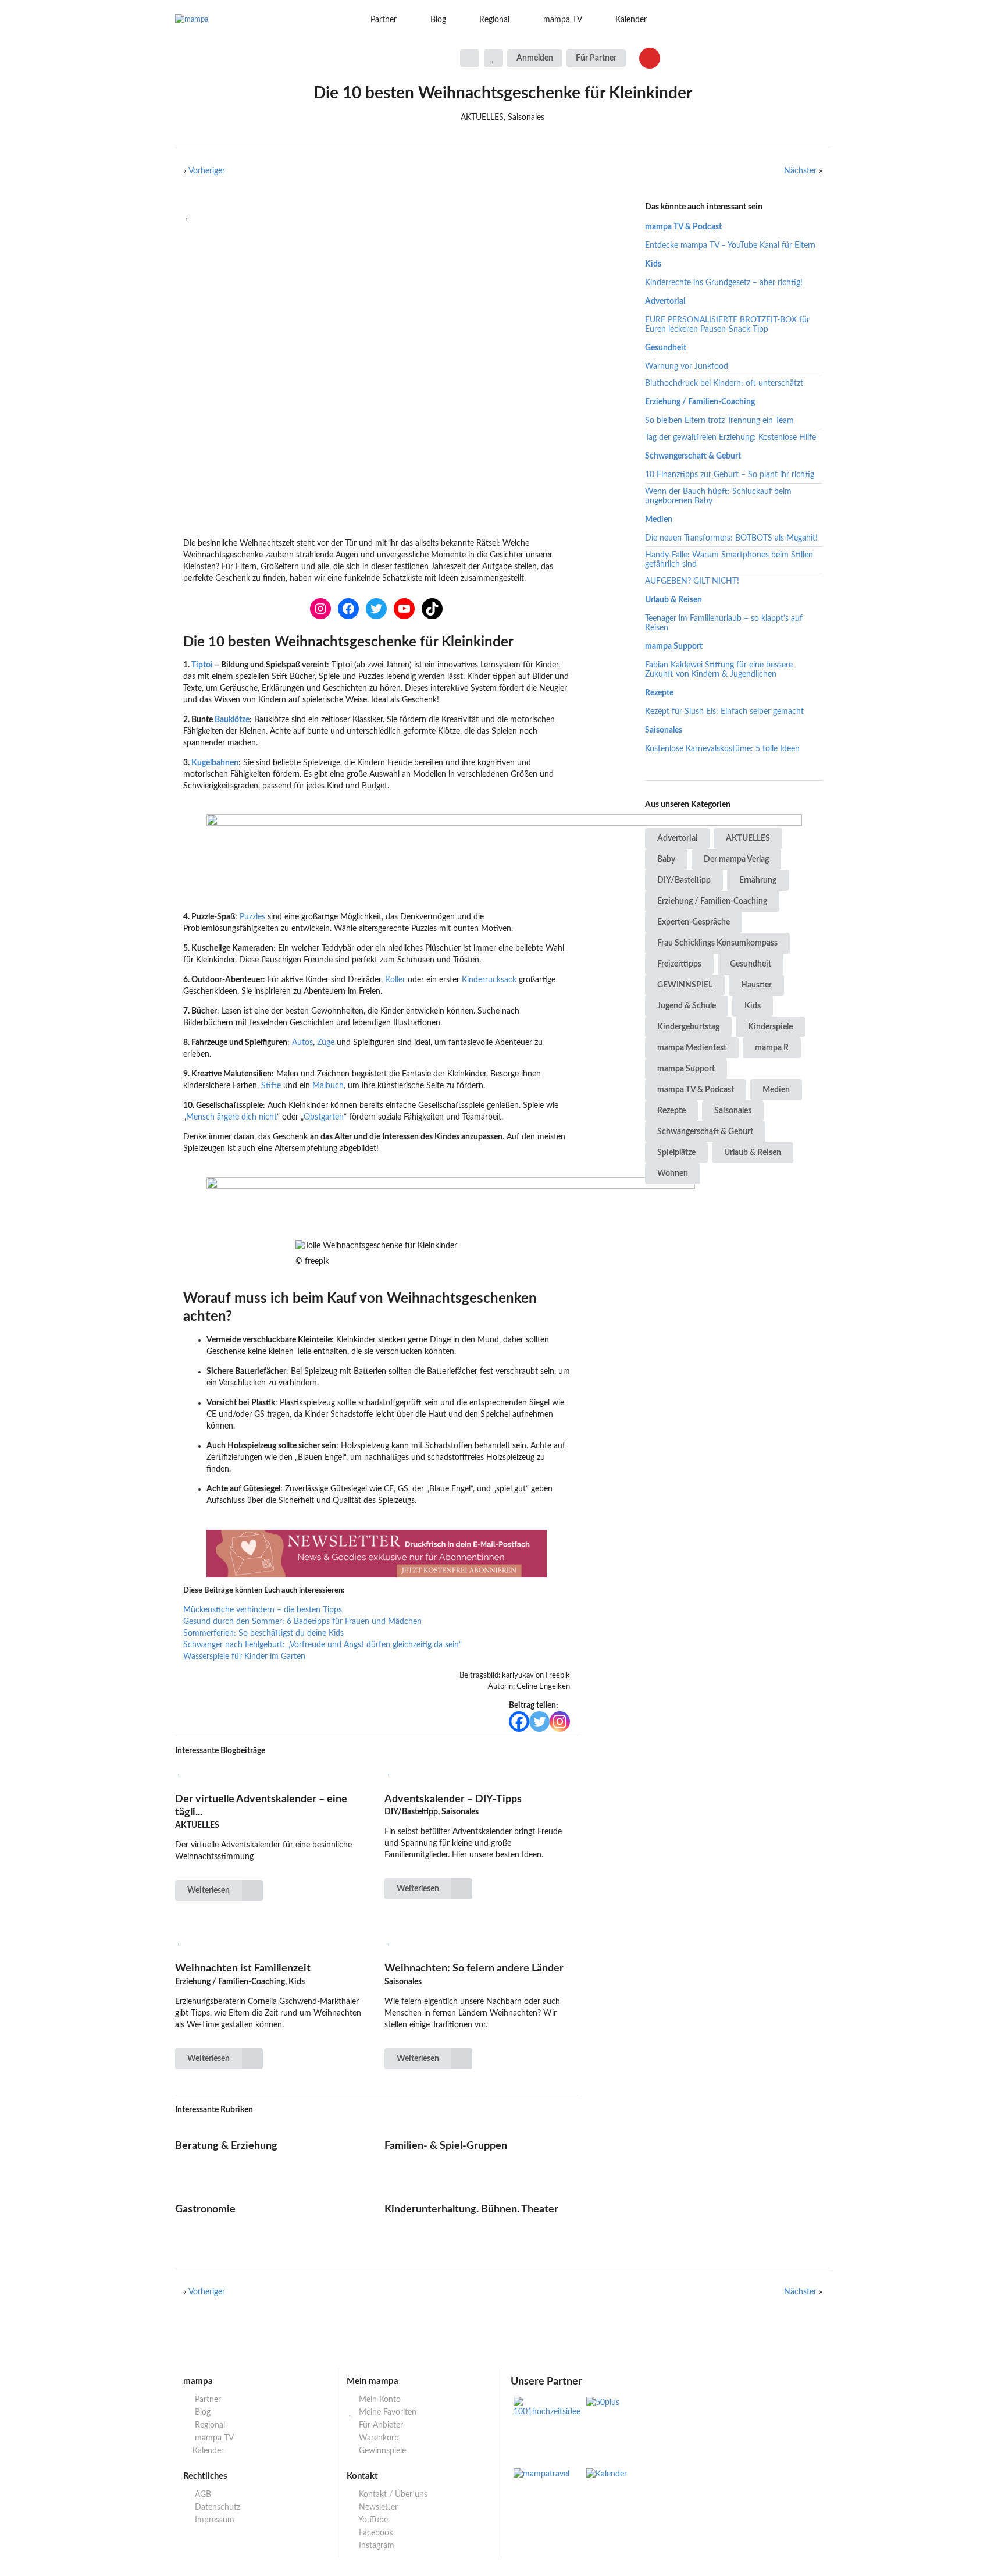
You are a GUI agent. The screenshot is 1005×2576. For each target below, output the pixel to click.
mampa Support (674, 646)
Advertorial (665, 301)
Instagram (375, 2546)
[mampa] (251, 20)
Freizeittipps (679, 964)
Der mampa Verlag (736, 859)
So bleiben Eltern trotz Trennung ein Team (719, 421)
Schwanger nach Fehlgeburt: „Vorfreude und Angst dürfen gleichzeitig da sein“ (322, 1645)
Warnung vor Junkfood (687, 367)
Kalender (631, 20)
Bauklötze (232, 720)
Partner (384, 20)
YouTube (372, 2520)
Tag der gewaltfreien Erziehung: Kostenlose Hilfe (730, 438)
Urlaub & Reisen (673, 600)
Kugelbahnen (215, 763)
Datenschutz (216, 2507)
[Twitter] (539, 1722)
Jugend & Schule (687, 1006)
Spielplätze (676, 1153)
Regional (494, 20)
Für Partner (596, 58)
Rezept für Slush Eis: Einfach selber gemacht (724, 712)
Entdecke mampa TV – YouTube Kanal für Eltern (730, 246)
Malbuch (328, 1086)
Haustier (756, 985)
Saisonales (664, 730)
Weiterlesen (209, 1891)
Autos (302, 1043)
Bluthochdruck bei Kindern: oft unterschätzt (724, 383)
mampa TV (563, 20)
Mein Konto (379, 2400)
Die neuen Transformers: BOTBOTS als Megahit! (731, 538)
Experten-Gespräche (694, 922)
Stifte (272, 1086)
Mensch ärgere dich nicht (231, 1117)
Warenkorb (378, 2438)
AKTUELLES (748, 838)
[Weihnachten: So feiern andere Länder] (481, 1941)
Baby (666, 859)
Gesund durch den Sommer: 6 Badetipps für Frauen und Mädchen (302, 1622)
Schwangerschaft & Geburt (693, 456)
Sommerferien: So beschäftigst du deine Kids (263, 1633)
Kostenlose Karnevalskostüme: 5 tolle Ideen (722, 749)
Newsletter (377, 2507)
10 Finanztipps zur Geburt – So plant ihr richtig (730, 475)
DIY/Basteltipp (684, 880)
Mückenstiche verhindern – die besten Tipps (263, 1610)
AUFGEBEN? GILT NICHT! (692, 581)
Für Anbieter (380, 2425)
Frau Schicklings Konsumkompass (717, 943)
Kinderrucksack (490, 980)
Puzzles (254, 917)
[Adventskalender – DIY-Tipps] (481, 1771)
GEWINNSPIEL (685, 985)
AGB (202, 2495)
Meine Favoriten (386, 2412)
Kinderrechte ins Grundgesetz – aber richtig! (724, 283)
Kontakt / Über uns (392, 2495)
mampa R (772, 1048)
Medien (659, 520)
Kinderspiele (770, 1027)
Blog (438, 20)
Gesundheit (666, 348)
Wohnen (673, 1174)
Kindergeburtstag (688, 1027)
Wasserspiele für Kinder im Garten (244, 1657)
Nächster (800, 171)
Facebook (375, 2533)
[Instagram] (560, 1722)
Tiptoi (202, 665)
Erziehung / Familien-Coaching (700, 402)
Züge (327, 1043)
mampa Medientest (692, 1048)
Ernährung (758, 880)
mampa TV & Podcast (683, 227)
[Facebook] (519, 1722)
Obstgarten (324, 1117)
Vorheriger (207, 171)
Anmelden (535, 58)
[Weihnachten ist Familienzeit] (272, 1941)
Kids (653, 264)
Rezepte (659, 693)
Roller (396, 980)
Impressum (213, 2520)
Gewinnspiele (381, 2451)
